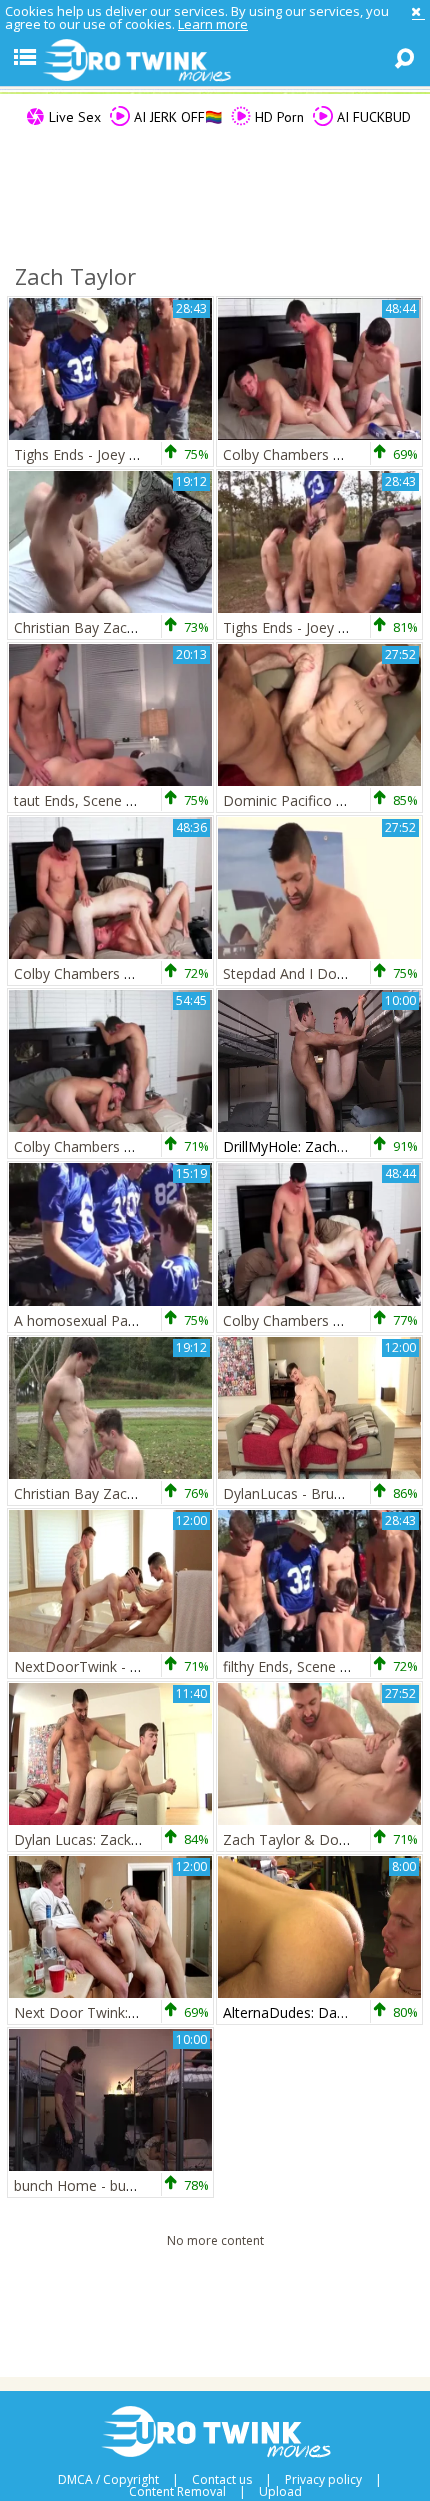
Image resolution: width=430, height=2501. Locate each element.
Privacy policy (323, 2480)
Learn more (213, 24)
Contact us (222, 2480)
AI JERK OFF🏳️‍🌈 (176, 117)
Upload (280, 2492)
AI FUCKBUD (372, 117)
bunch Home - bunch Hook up (111, 2185)
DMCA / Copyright (108, 2480)
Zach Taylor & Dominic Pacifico (325, 1839)
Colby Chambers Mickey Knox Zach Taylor (150, 1146)
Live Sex (73, 117)
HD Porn (277, 117)
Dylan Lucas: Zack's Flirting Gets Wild (133, 1839)
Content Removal (177, 2492)
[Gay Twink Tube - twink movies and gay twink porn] (215, 61)
